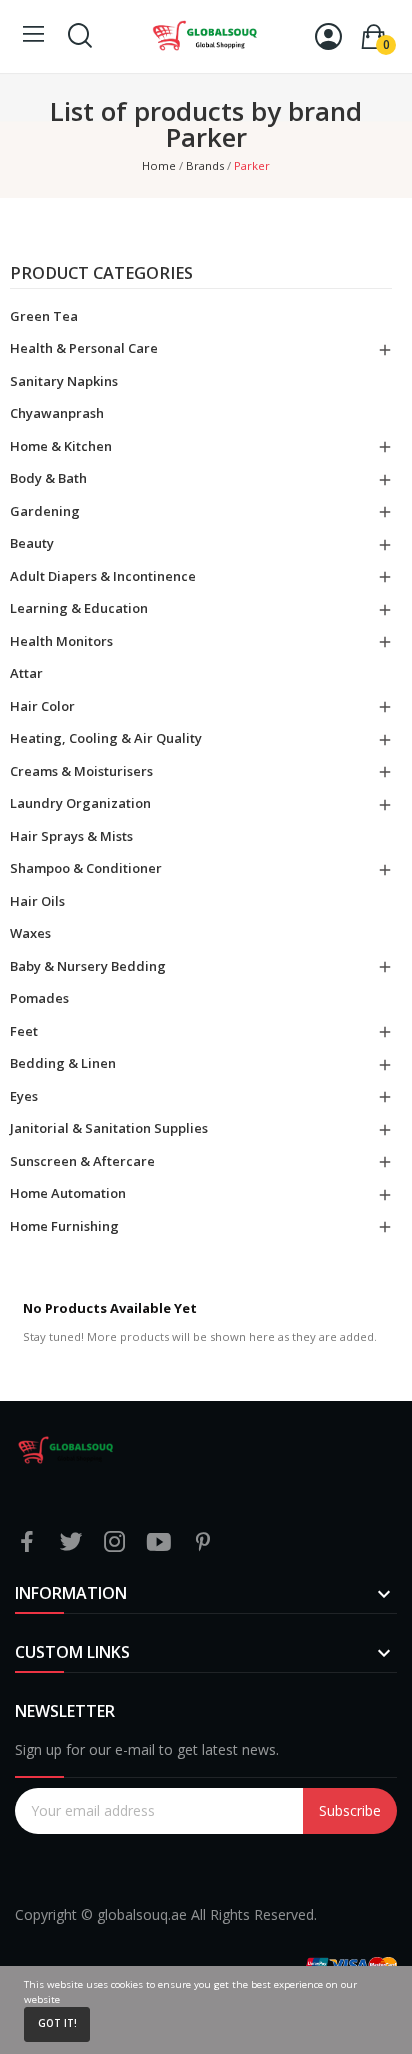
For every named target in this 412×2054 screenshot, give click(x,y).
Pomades (39, 998)
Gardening (45, 511)
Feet (24, 1031)
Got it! (57, 2023)
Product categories (101, 274)
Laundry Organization (80, 803)
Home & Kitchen (61, 446)
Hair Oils (37, 901)
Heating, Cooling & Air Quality (106, 738)
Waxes (30, 933)
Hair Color (42, 706)
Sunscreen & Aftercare (82, 1161)
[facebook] (27, 1542)
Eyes (24, 1096)
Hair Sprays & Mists (71, 836)
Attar (26, 673)
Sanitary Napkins (64, 381)
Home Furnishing (64, 1226)
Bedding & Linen (63, 1063)
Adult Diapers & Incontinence (103, 576)
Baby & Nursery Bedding (88, 966)
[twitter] (71, 1542)
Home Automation (68, 1193)
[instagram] (115, 1542)
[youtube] (159, 1542)
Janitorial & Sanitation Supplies (109, 1128)
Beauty (32, 543)
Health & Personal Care (84, 348)
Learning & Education (79, 608)
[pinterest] (203, 1542)
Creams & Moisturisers (81, 771)
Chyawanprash (57, 413)
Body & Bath (48, 478)
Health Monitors (61, 641)
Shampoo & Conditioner (86, 868)
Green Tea (44, 316)
